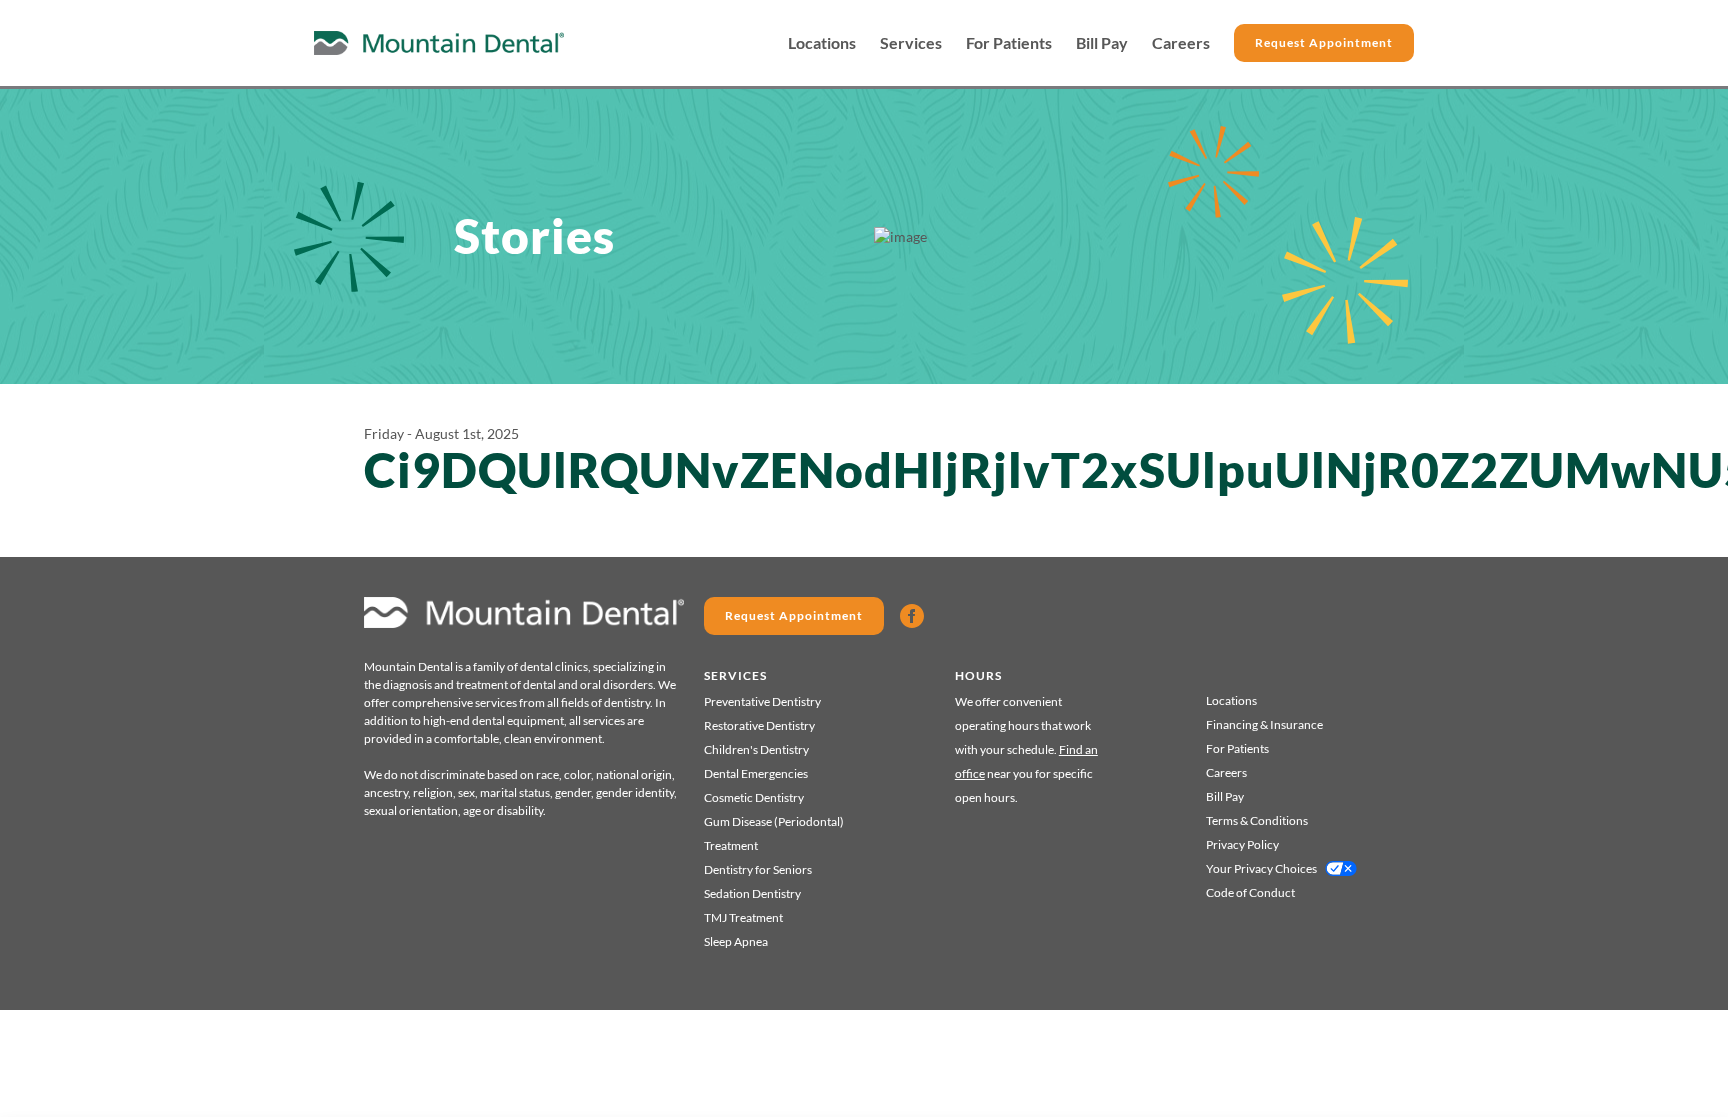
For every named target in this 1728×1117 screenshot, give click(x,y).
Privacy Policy (1242, 844)
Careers (1181, 43)
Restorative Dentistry (759, 725)
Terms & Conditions (1257, 820)
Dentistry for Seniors (758, 869)
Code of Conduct (1250, 892)
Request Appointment (1324, 42)
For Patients (1009, 43)
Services (911, 43)
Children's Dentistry (756, 749)
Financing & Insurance (1264, 724)
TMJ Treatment (743, 917)
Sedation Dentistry (752, 893)
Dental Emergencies (756, 773)
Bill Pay (1102, 43)
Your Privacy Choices (1261, 868)
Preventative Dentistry (762, 701)
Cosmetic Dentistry (754, 797)
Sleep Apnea (736, 941)
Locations (822, 43)
